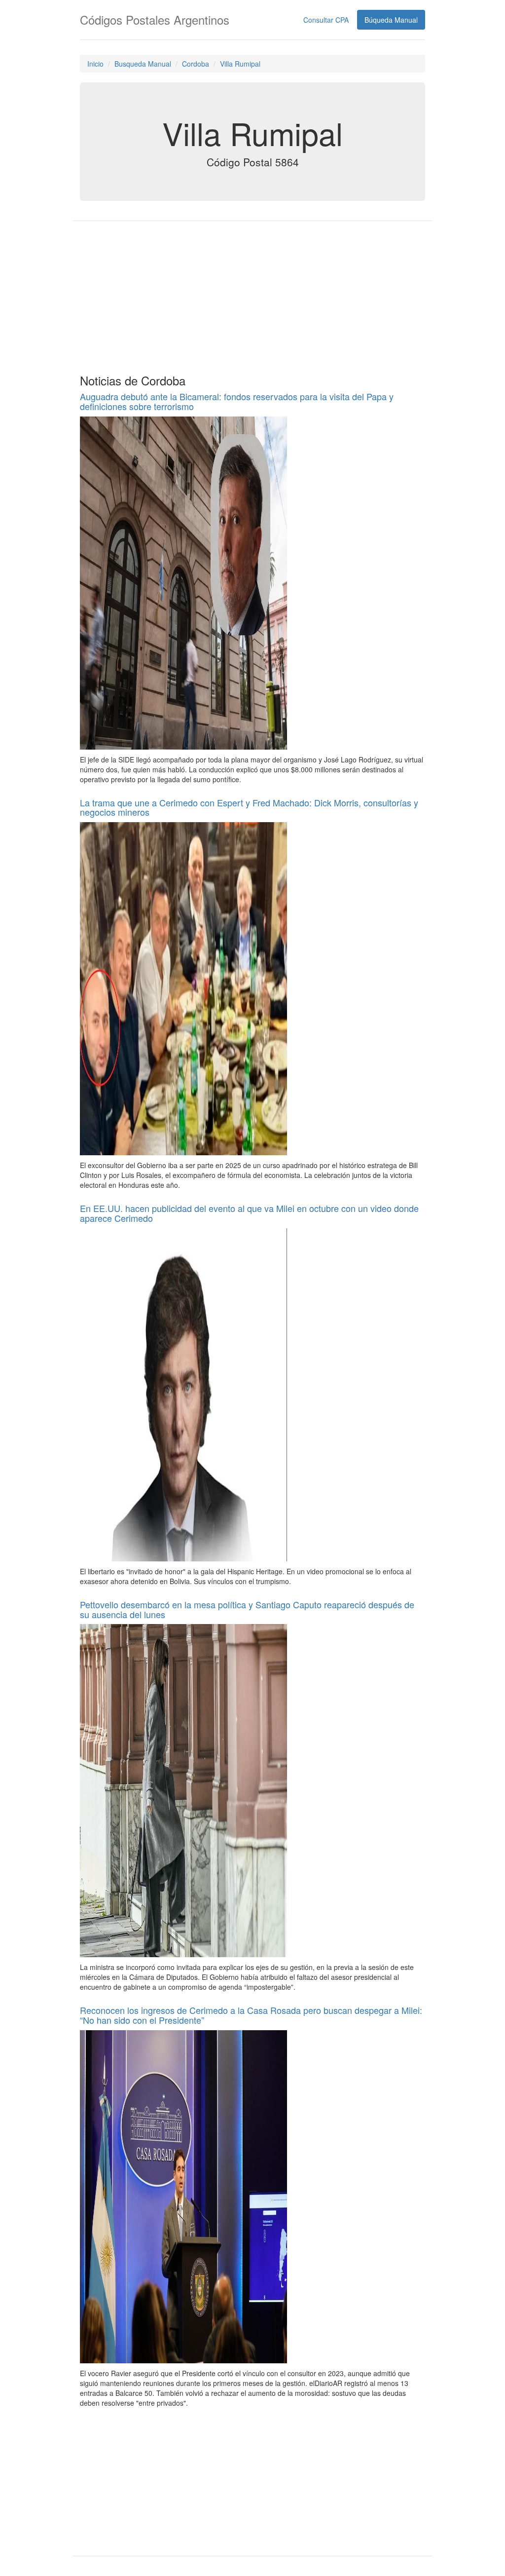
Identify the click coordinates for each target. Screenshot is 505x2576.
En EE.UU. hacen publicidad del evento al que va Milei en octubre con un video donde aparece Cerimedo (249, 1213)
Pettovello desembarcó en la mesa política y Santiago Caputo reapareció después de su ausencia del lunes (247, 1609)
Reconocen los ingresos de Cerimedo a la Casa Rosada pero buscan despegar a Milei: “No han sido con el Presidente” (251, 2015)
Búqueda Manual (391, 20)
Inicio (95, 64)
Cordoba (196, 64)
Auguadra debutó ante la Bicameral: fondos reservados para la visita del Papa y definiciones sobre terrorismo (237, 401)
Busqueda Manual (143, 64)
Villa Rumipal (240, 64)
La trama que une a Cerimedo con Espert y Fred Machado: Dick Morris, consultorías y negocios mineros (249, 807)
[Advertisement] (252, 295)
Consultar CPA (326, 20)
